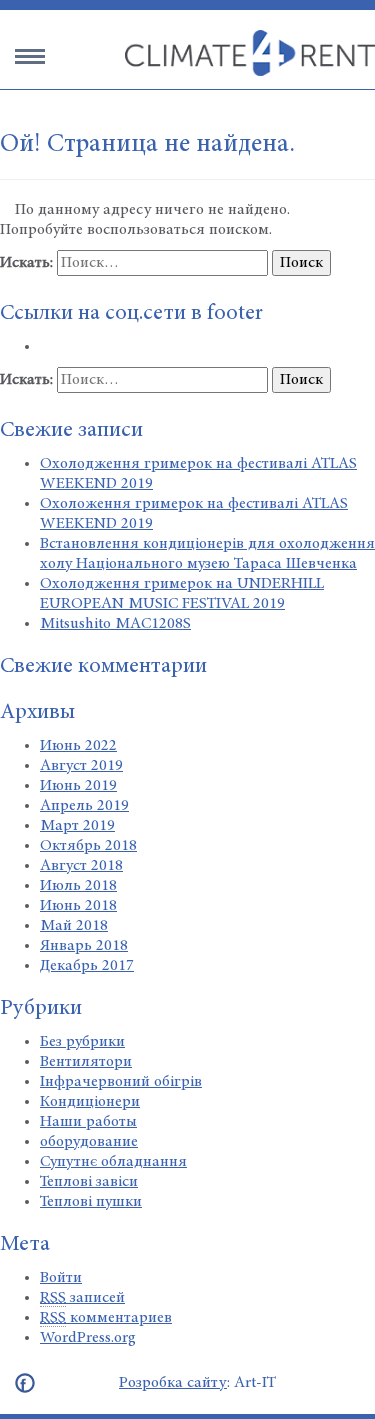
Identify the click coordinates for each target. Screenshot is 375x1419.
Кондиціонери (90, 1102)
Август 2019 (81, 766)
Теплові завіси (89, 1182)
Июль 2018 (78, 886)
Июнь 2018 (78, 906)
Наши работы (88, 1122)
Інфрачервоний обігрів (121, 1082)
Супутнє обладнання (113, 1162)
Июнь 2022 (78, 746)
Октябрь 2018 (88, 846)
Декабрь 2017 (87, 966)
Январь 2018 (84, 946)
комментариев (106, 1318)
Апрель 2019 (84, 806)
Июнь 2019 (78, 786)
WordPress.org (88, 1338)
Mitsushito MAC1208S (115, 624)
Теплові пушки (91, 1202)
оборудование (89, 1142)
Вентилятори (86, 1062)
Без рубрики (82, 1042)
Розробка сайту (173, 1383)
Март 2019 (77, 826)
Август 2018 (81, 866)
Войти (61, 1278)
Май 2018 (74, 926)
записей (82, 1298)
